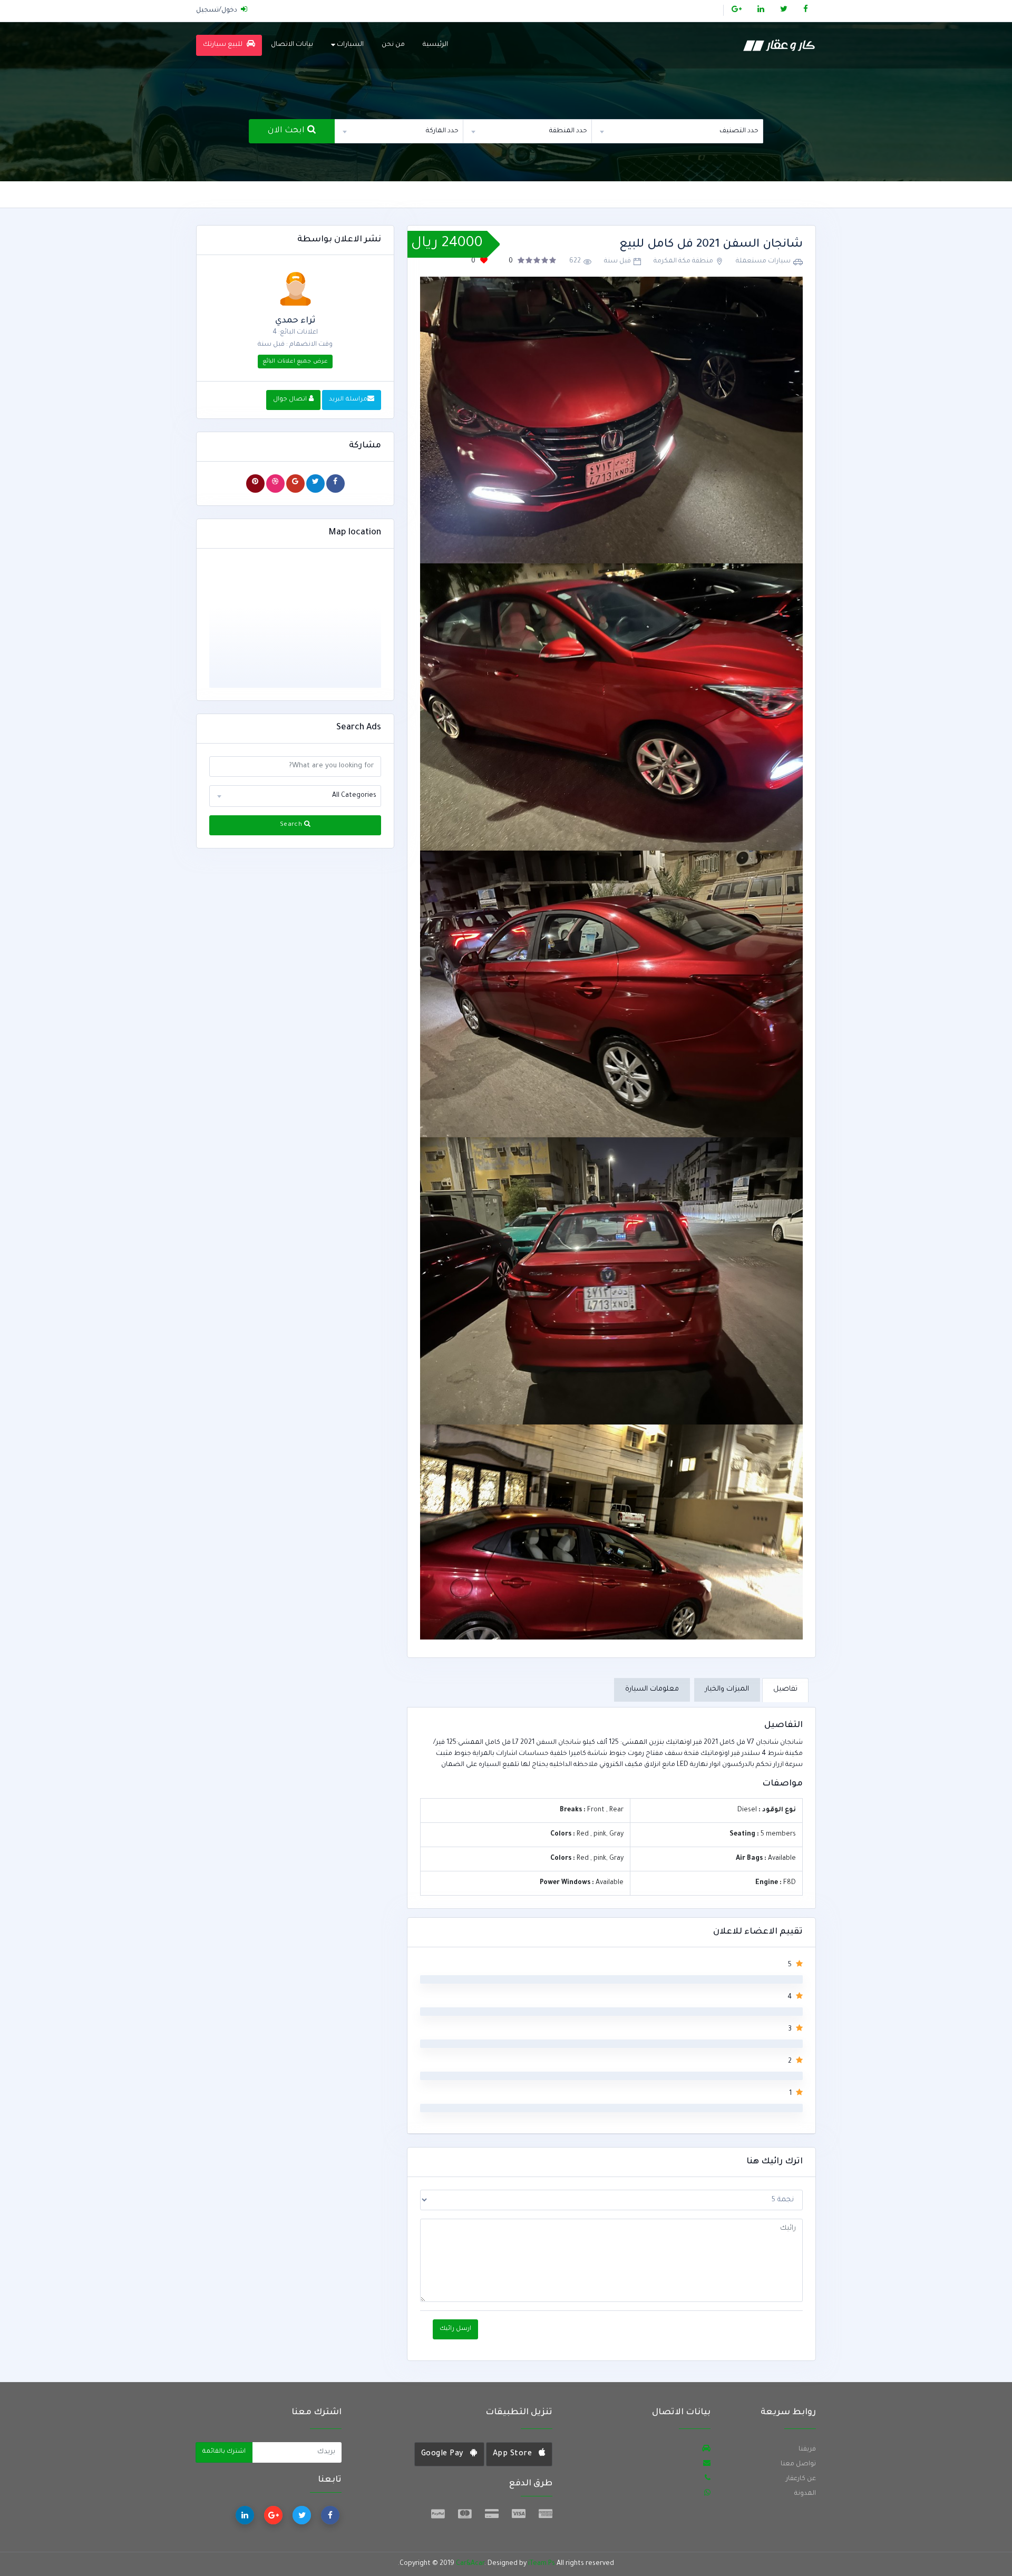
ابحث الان (288, 131)
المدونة (805, 2494)
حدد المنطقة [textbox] (568, 131)
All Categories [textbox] (354, 796)
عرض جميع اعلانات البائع (295, 362)
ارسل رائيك (455, 2329)
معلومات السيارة (652, 1689)
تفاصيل (785, 1689)
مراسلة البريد (348, 400)
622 (575, 261)
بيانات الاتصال (292, 45)
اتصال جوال (291, 400)
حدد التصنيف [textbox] (739, 131)
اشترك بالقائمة (224, 2452)
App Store (514, 2454)
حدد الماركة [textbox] (442, 131)
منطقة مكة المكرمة (683, 261)
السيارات (349, 45)
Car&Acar (470, 2564)
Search (292, 825)
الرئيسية (435, 45)
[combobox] (678, 131)
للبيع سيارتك (224, 45)
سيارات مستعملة (763, 261)
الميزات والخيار (727, 1689)
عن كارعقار (801, 2479)
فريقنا (807, 2450)
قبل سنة (617, 261)
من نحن (393, 45)
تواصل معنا (798, 2464)
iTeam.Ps (542, 2564)
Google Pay (444, 2454)
